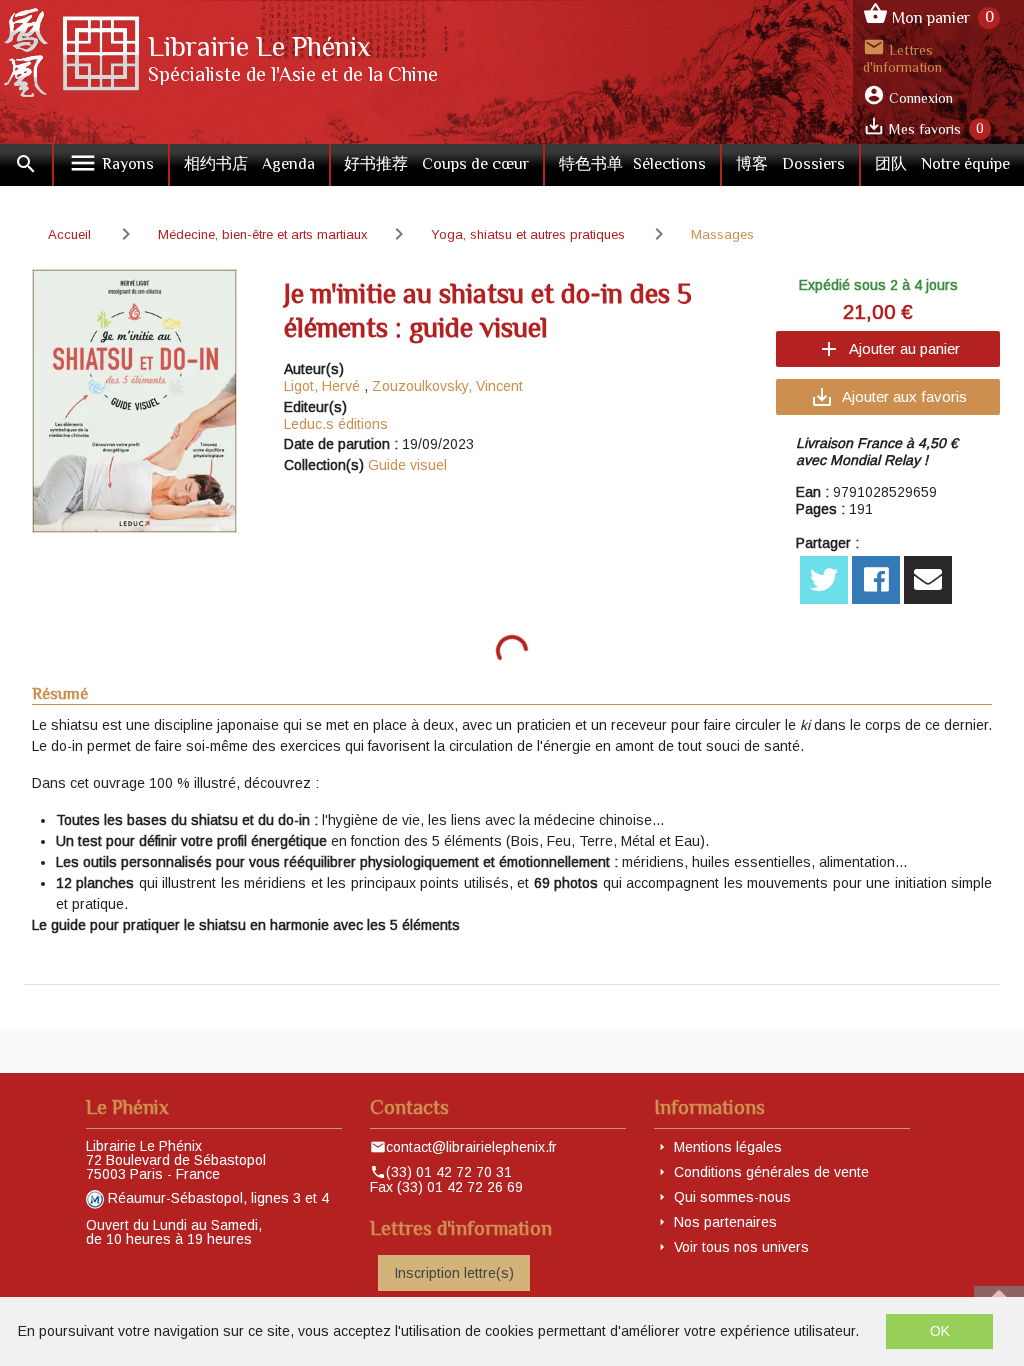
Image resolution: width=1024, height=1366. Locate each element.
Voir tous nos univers (741, 1247)
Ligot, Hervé (322, 386)
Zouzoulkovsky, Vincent (447, 386)
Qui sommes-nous (732, 1197)
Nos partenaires (725, 1222)
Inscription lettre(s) (454, 1273)
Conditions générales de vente (771, 1172)
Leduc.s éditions (336, 424)
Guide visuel (407, 465)
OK (940, 1331)
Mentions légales (728, 1147)
